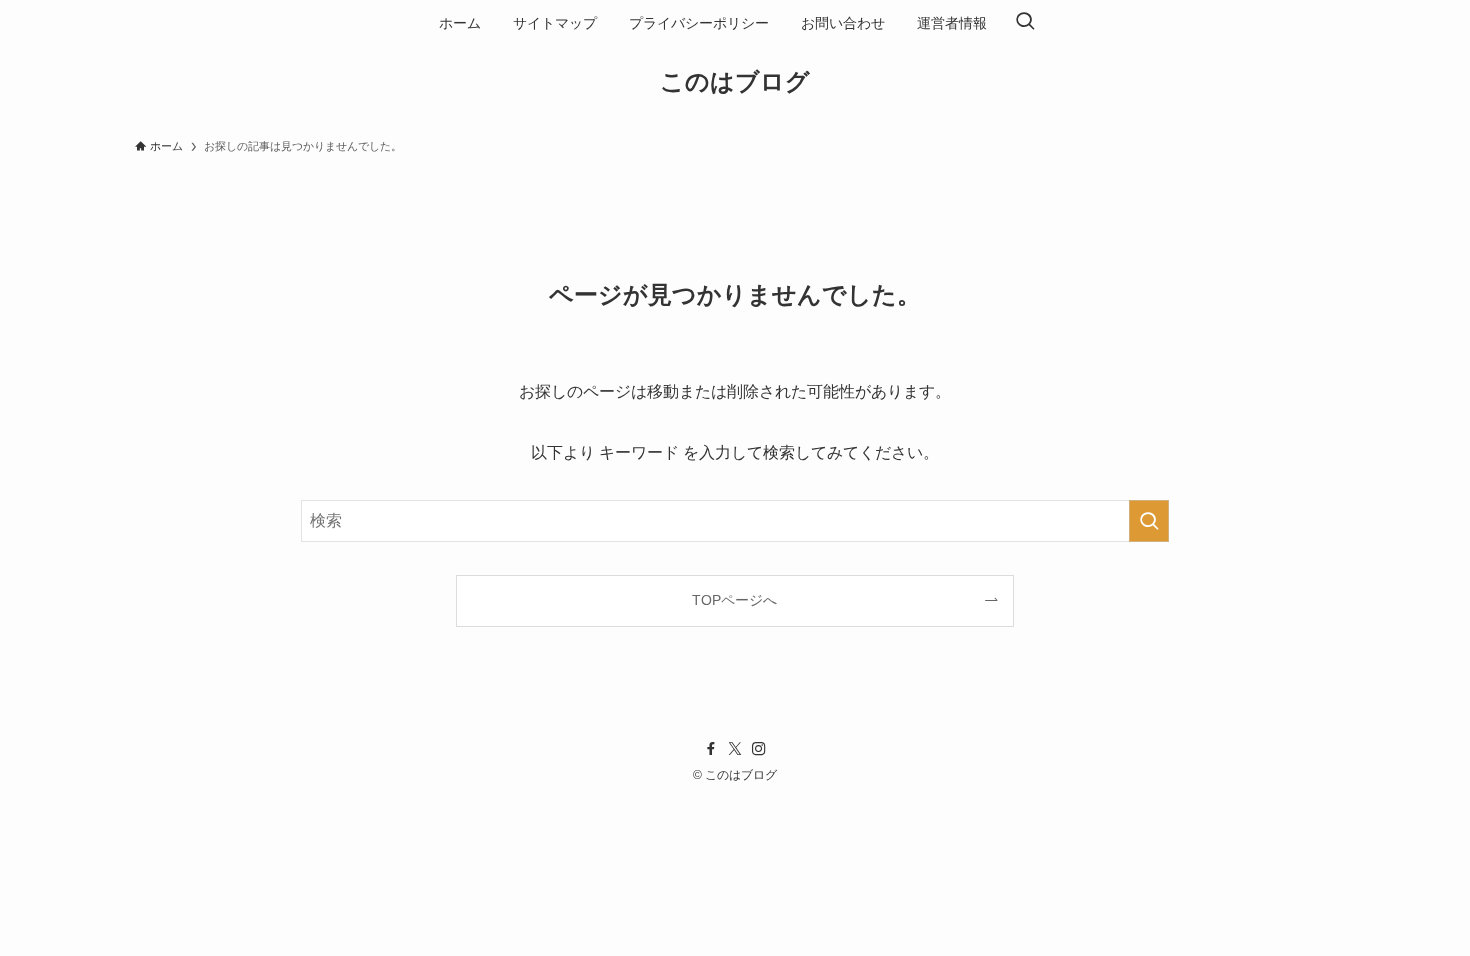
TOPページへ (734, 600)
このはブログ (735, 82)
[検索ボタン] (1025, 23)
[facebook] (711, 749)
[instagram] (759, 749)
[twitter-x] (735, 749)
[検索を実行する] (1149, 521)
